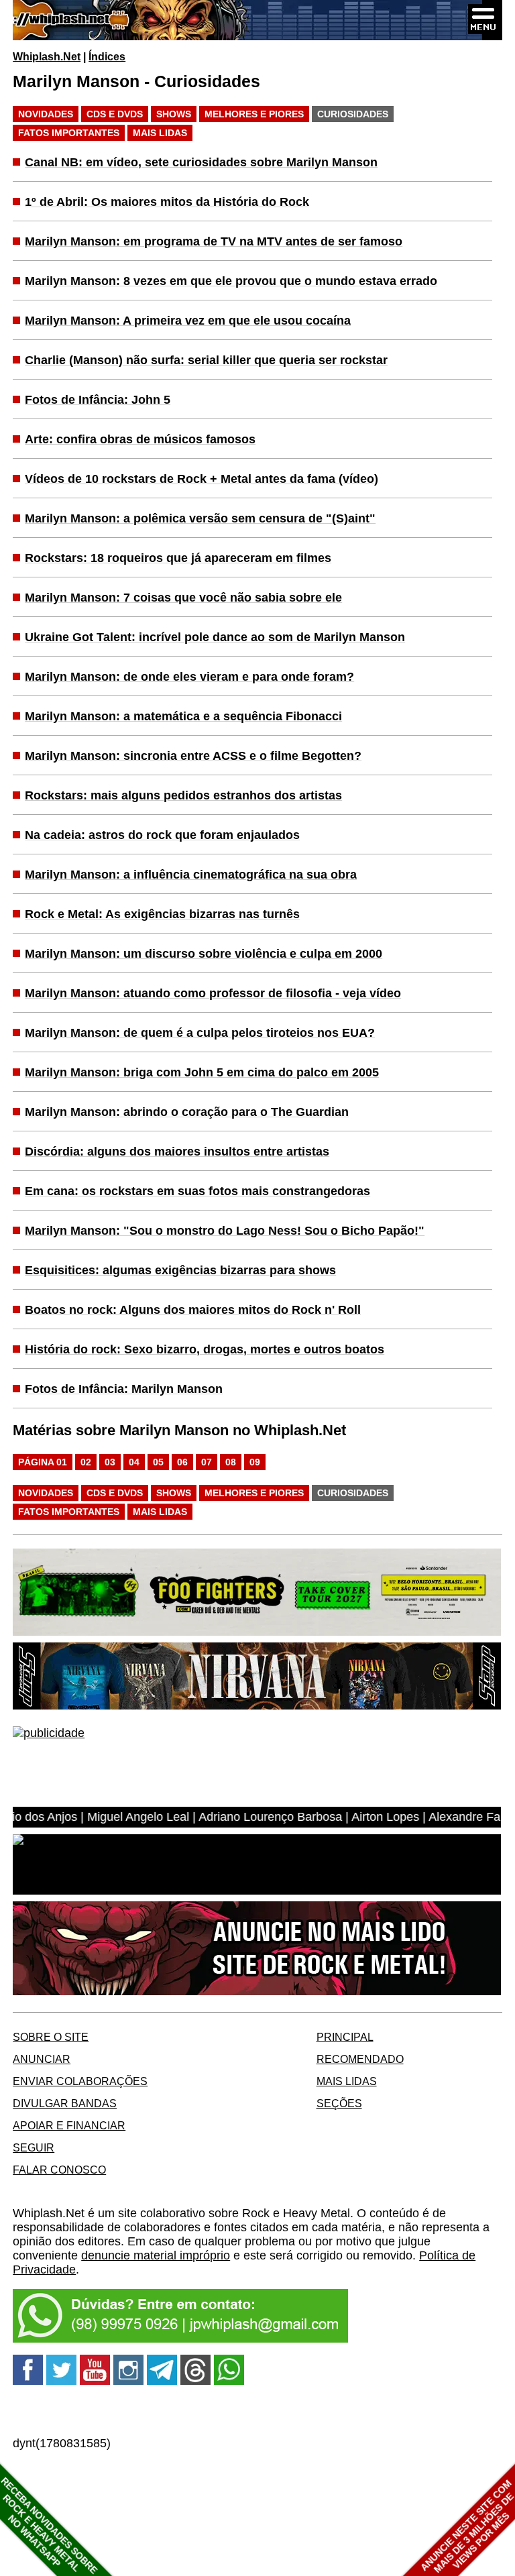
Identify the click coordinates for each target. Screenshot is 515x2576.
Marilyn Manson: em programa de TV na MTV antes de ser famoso (214, 241)
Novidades (46, 114)
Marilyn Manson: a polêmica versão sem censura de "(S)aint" (200, 518)
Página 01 (43, 1462)
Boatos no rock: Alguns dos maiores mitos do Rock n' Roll (193, 1310)
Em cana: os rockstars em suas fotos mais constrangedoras (197, 1191)
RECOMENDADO (360, 2059)
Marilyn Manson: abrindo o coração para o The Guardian (187, 1112)
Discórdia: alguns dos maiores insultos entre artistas (177, 1152)
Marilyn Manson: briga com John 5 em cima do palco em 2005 (202, 1072)
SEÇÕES (339, 2103)
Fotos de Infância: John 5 (98, 400)
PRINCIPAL (345, 2037)
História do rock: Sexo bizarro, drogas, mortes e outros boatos (205, 1349)
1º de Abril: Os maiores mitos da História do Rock (167, 202)
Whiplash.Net (47, 56)
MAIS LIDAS (347, 2081)
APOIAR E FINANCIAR (69, 2125)
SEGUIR (34, 2147)
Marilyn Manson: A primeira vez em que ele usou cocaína (188, 321)
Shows (174, 114)
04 (134, 1462)
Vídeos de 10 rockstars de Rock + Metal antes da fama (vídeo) (202, 479)
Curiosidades (353, 114)
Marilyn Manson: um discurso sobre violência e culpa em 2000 (204, 954)
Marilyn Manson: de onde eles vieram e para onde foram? (189, 677)
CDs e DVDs (115, 114)
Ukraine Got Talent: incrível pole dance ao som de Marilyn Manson (215, 637)
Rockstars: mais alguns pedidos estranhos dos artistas (183, 795)
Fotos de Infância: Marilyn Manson (124, 1389)
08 (231, 1462)
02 (86, 1462)
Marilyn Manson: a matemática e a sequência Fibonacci (183, 716)
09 (255, 1462)
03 (110, 1462)
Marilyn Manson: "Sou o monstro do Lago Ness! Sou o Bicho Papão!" (225, 1231)
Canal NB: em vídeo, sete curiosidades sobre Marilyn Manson (201, 162)
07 (207, 1462)
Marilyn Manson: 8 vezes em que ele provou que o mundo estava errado (231, 281)
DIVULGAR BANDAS (65, 2103)
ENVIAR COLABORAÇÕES (80, 2081)
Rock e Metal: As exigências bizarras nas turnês (162, 914)
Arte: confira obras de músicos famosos (140, 439)
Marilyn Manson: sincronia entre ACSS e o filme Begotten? (193, 756)
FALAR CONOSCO (59, 2170)
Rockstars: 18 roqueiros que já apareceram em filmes (178, 558)
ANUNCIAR (42, 2059)
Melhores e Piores (254, 114)
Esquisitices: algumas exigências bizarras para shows (180, 1270)
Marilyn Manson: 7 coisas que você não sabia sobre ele (183, 598)
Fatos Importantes (69, 133)
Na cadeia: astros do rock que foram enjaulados (162, 835)
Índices (107, 56)
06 (182, 1462)
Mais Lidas (160, 133)
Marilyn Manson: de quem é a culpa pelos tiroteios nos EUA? (200, 1033)
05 (158, 1462)
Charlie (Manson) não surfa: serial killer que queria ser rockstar (206, 360)
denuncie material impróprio (156, 2255)
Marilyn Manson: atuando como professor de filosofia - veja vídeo (213, 993)
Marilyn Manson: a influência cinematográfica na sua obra (191, 875)
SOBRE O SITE (51, 2037)
